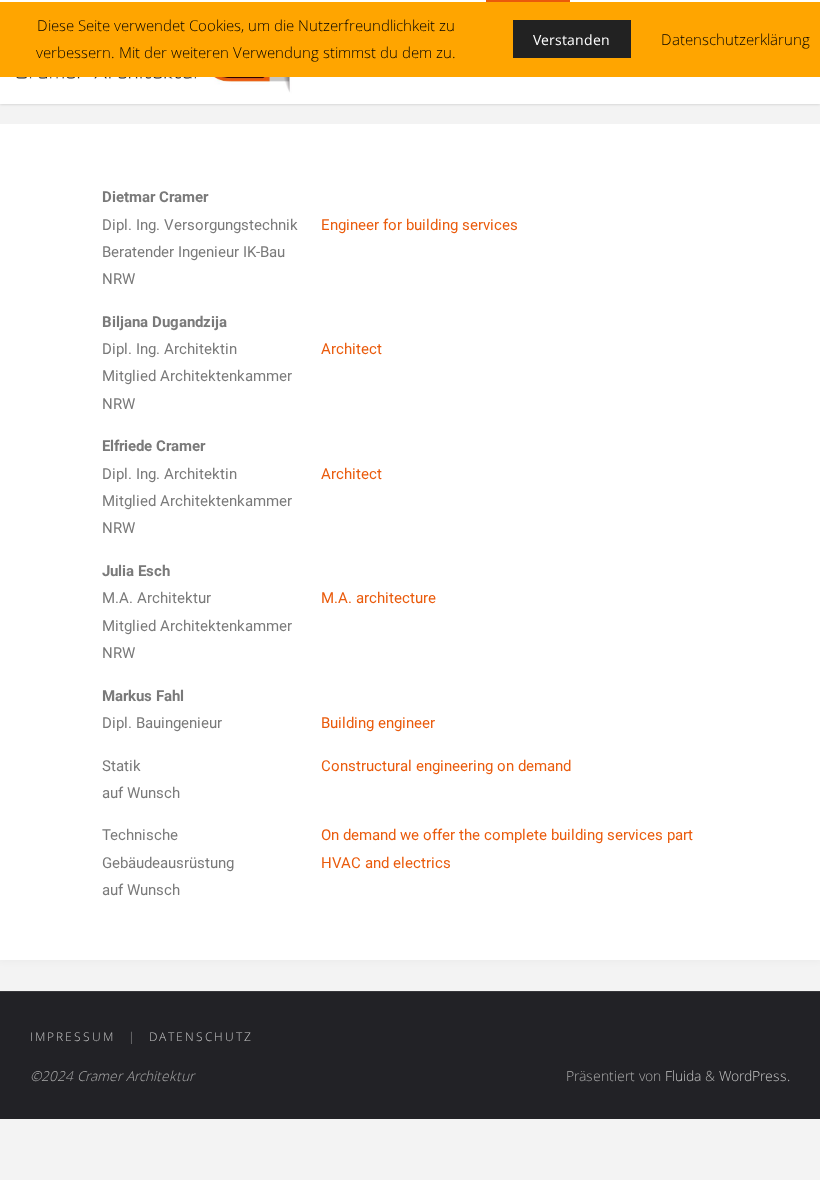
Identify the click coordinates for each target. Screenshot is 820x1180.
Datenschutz (201, 1036)
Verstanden (571, 39)
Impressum (72, 1036)
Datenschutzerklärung (735, 39)
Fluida (681, 1075)
